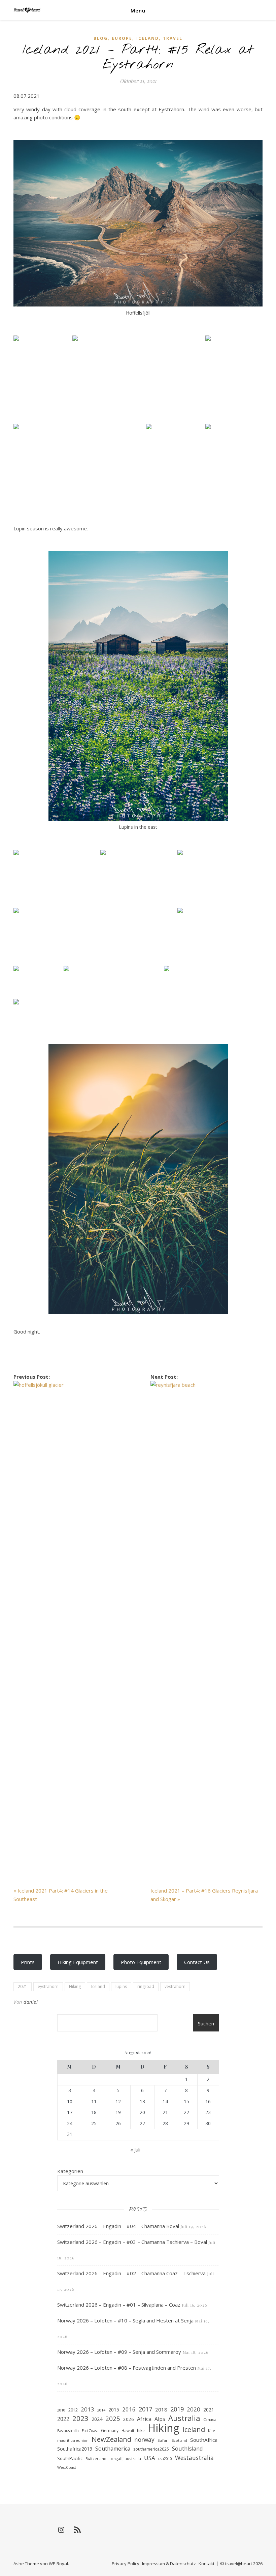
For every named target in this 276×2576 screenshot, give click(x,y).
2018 (161, 2409)
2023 (80, 2418)
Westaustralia (194, 2458)
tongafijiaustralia (125, 2458)
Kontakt (206, 2564)
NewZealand (111, 2439)
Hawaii (128, 2431)
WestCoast (67, 2467)
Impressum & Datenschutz (169, 2564)
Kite (212, 2431)
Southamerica (113, 2449)
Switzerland (96, 2459)
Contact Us (197, 1962)
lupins (121, 1986)
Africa (144, 2419)
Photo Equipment (141, 1962)
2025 (113, 2419)
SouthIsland (187, 2448)
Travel (173, 38)
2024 (97, 2419)
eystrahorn (48, 1986)
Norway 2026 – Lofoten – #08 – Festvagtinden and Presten (127, 2368)
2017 (145, 2409)
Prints (28, 1962)
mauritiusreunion (73, 2440)
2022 (63, 2419)
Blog (101, 38)
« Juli (135, 2149)
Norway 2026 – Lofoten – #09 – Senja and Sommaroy (119, 2352)
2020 (194, 2409)
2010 (61, 2410)
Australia (184, 2418)
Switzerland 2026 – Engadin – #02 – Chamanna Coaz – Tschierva (131, 2273)
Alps (160, 2419)
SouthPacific (70, 2458)
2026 (129, 2419)
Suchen (206, 2023)
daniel (31, 2002)
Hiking (75, 1986)
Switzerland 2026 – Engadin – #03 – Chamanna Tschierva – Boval (132, 2242)
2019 (177, 2409)
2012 (73, 2410)
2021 (23, 1986)
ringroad (146, 1986)
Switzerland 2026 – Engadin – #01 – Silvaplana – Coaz (119, 2305)
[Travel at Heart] (27, 10)
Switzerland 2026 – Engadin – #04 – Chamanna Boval (118, 2226)
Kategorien (70, 2171)
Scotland (179, 2440)
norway (144, 2439)
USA (150, 2458)
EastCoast (90, 2431)
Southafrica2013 (75, 2449)
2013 (88, 2409)
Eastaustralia (68, 2431)
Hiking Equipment (78, 1962)
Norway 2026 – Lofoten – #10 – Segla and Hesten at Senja (125, 2320)
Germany (110, 2431)
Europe (122, 38)
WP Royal (58, 2564)
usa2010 (165, 2459)
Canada (210, 2419)
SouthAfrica (204, 2440)
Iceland (148, 38)
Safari (163, 2440)
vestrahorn (175, 1986)
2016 (129, 2409)
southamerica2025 (151, 2449)
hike (141, 2431)
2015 (114, 2410)
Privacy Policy (126, 2564)
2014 (101, 2410)
